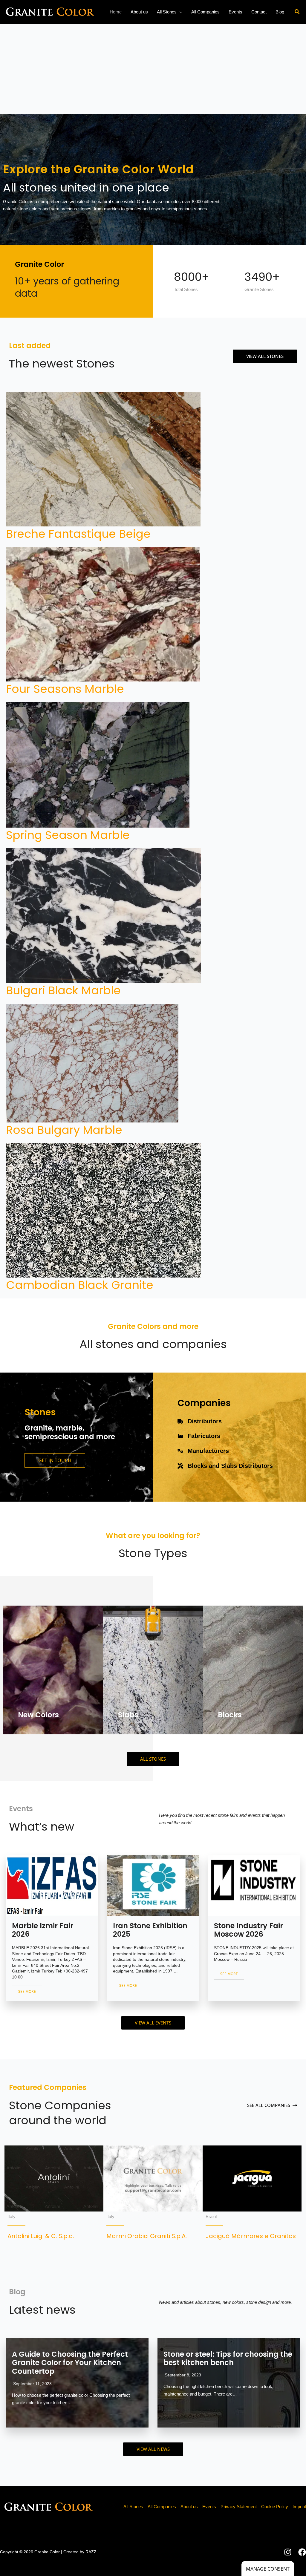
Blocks (230, 1715)
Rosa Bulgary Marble (64, 1130)
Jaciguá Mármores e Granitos (251, 2236)
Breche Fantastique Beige (78, 534)
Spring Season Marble (68, 835)
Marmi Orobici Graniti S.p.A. (147, 2236)
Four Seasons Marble (65, 689)
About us (189, 2507)
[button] (179, 12)
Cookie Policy (275, 2507)
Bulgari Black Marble (63, 990)
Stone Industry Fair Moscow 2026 (248, 1930)
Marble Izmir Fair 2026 (43, 1930)
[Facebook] (302, 2552)
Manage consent (268, 2569)
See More (27, 1991)
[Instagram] (288, 2552)
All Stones (133, 2507)
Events (209, 2507)
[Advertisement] (153, 69)
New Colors (38, 1715)
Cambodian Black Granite (80, 1285)
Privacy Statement (239, 2507)
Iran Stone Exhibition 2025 (150, 1930)
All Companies (162, 2507)
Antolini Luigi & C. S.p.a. (41, 2236)
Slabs (128, 1715)
